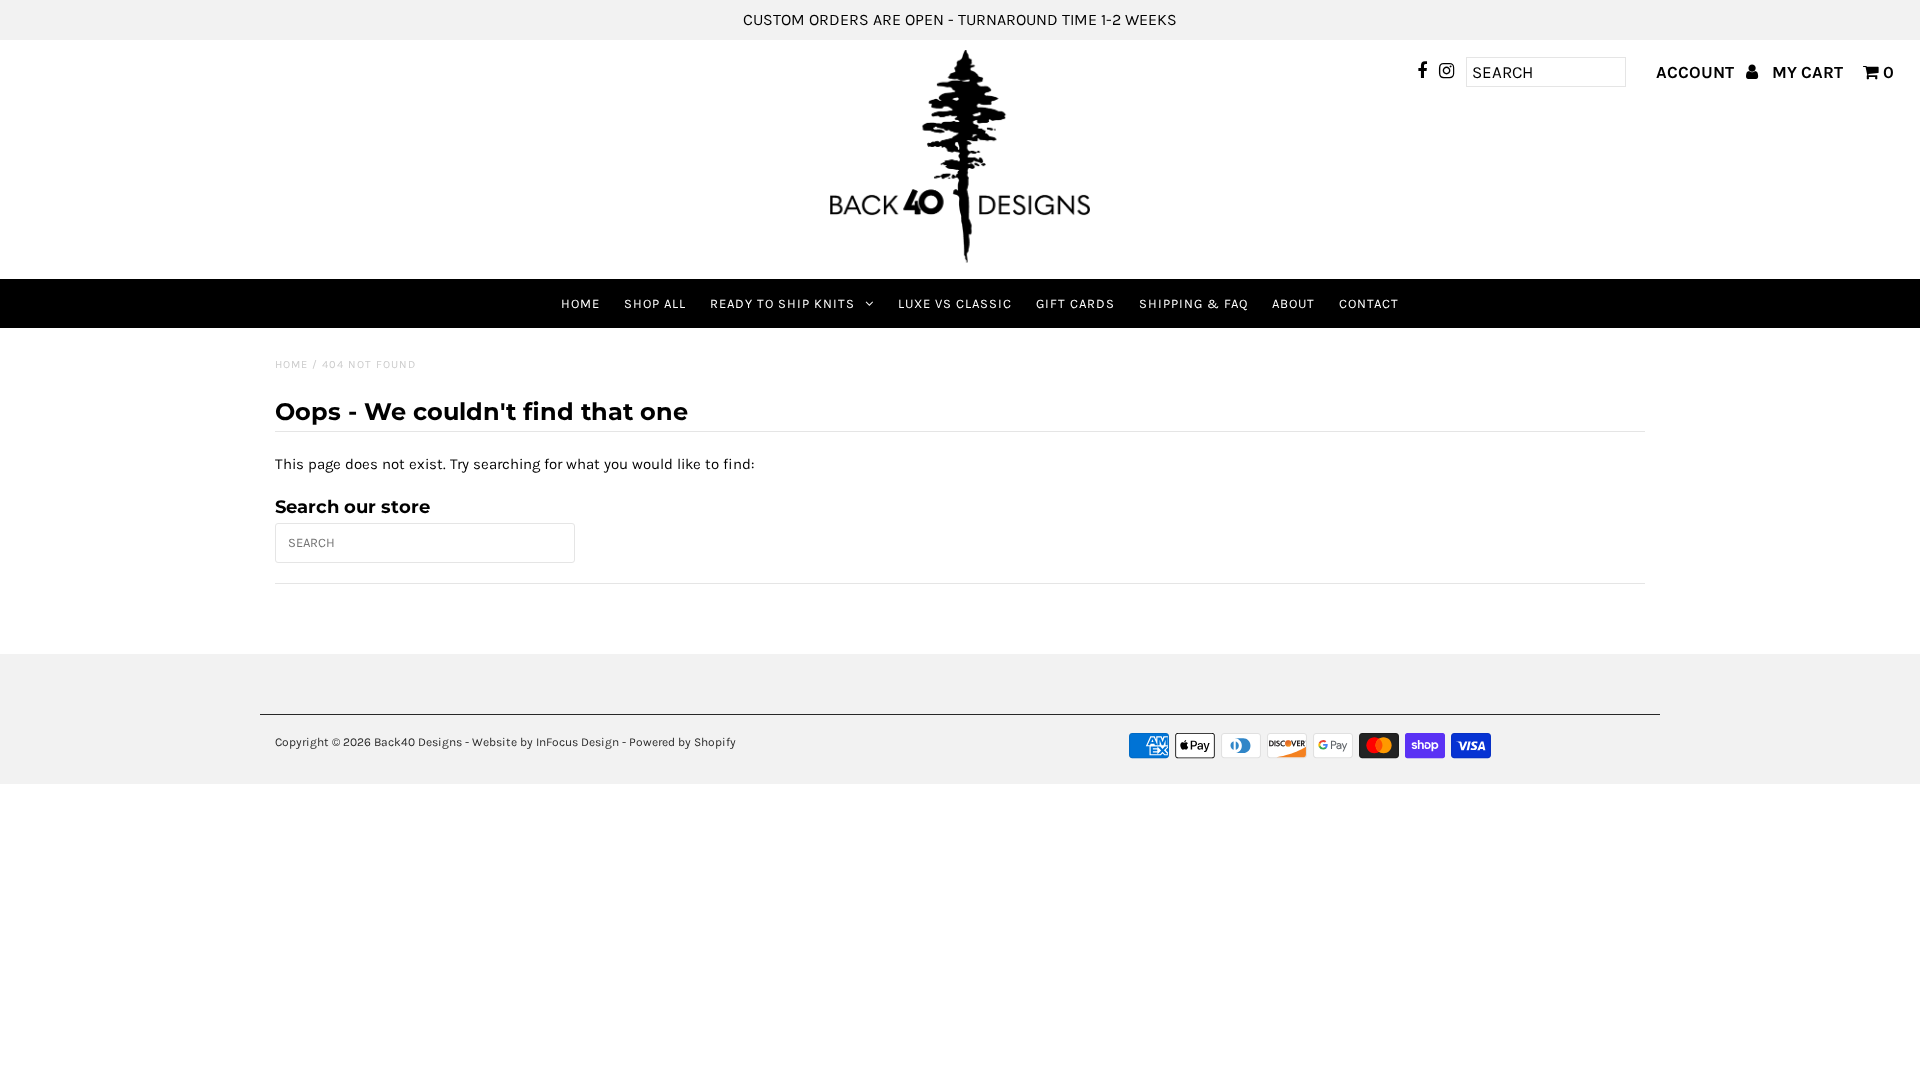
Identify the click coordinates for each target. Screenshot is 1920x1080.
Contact (1369, 303)
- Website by (499, 742)
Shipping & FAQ (1193, 303)
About (1293, 303)
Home (580, 303)
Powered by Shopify (682, 742)
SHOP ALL (655, 303)
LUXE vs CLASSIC (955, 303)
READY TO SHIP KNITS (782, 303)
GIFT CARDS (1075, 303)
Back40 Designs (418, 742)
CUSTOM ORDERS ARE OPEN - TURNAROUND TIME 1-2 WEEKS (960, 19)
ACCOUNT (1697, 72)
